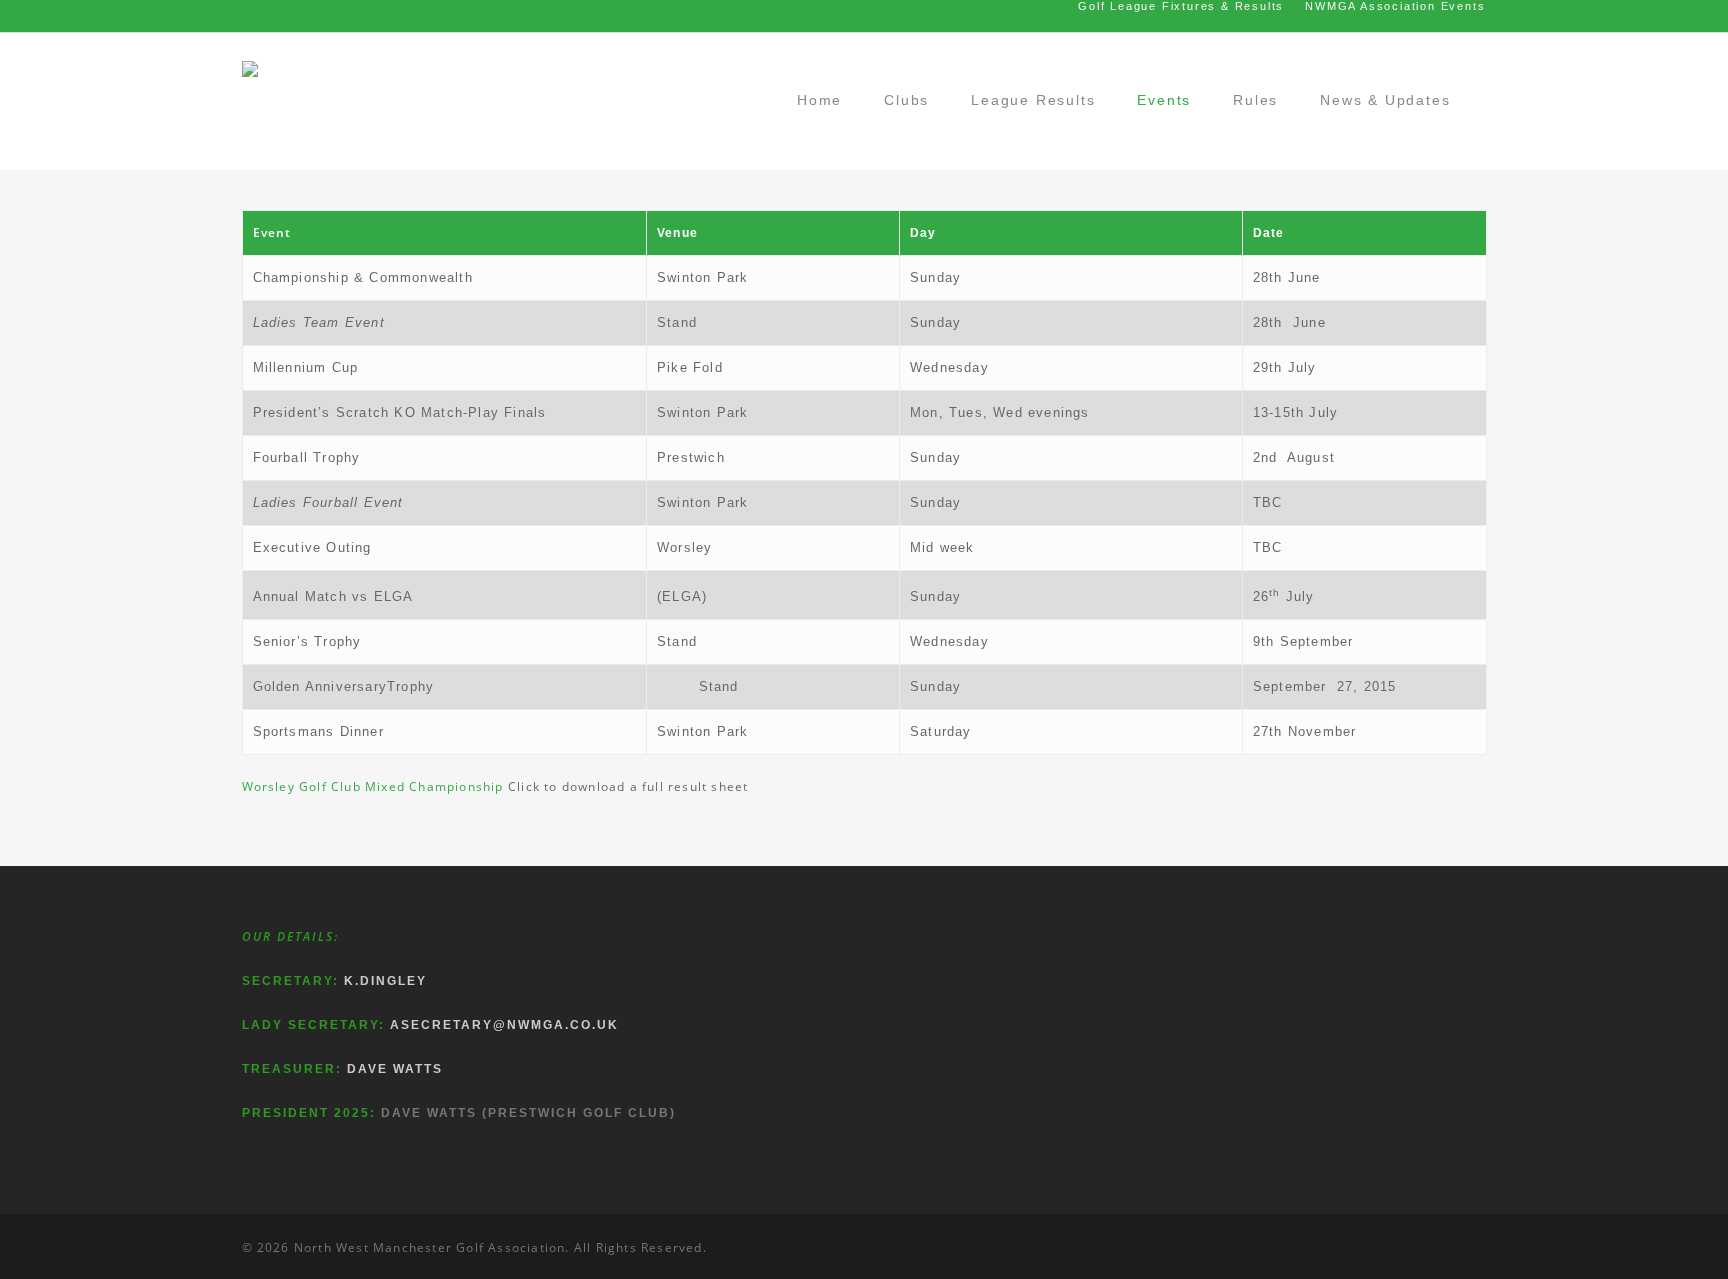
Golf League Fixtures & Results (1181, 6)
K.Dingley (385, 981)
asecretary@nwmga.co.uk (504, 1025)
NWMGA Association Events (1395, 6)
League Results (1033, 100)
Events (1164, 100)
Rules (1255, 100)
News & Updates (1385, 100)
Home (819, 100)
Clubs (906, 100)
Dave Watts (395, 1069)
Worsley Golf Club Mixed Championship (373, 786)
